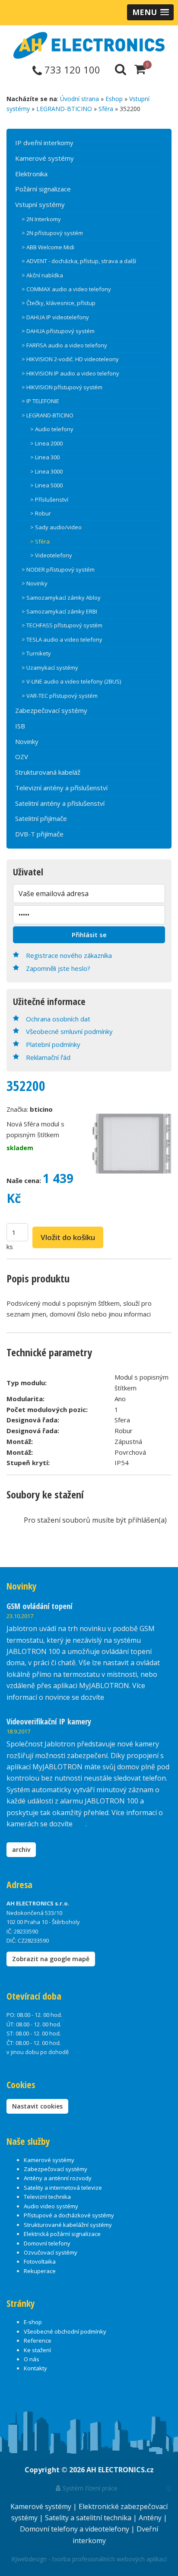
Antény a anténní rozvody (58, 2178)
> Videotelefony (51, 555)
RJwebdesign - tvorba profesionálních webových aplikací (89, 2559)
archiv (21, 1849)
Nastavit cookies (37, 2106)
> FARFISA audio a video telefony (64, 345)
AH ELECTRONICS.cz (120, 2470)
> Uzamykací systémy (50, 668)
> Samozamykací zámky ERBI (59, 611)
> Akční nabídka (42, 275)
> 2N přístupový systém (52, 233)
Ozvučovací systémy (51, 2252)
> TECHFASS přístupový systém (62, 625)
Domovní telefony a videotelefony (75, 2529)
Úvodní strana (79, 99)
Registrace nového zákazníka (69, 955)
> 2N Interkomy (41, 219)
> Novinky (35, 583)
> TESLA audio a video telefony (62, 639)
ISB (20, 726)
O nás (32, 2359)
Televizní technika (47, 2197)
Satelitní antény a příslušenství (60, 803)
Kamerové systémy (44, 158)
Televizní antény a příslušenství (61, 788)
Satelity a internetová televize (63, 2188)
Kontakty (35, 2368)
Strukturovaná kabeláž (48, 772)
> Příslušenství (49, 499)
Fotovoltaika (40, 2261)
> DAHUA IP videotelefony (55, 317)
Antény (151, 2518)
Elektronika (31, 174)
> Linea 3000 (46, 471)
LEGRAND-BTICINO (64, 109)
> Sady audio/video (56, 527)
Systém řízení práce (89, 2488)
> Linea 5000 (46, 485)
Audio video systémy (51, 2206)
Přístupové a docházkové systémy (69, 2215)
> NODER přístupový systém (58, 569)
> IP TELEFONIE (40, 401)
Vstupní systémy (40, 204)
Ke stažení (37, 2350)
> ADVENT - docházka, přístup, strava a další (79, 261)
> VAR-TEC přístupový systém (60, 696)
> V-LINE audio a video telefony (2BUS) (71, 681)
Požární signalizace (43, 189)
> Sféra (40, 541)
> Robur (41, 513)
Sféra (106, 109)
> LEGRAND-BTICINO (48, 415)
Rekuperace (40, 2271)
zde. (112, 1697)
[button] (150, 12)
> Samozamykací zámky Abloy (61, 598)
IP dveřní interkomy (44, 143)
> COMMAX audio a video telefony (66, 289)
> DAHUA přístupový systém (58, 331)
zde (80, 1824)
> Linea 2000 (46, 443)
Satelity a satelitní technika (89, 2518)
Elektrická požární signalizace (62, 2234)
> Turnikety (36, 653)
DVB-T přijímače (39, 834)
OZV (22, 757)
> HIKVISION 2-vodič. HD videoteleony (70, 359)
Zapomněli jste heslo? (58, 968)
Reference (38, 2341)
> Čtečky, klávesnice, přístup (59, 303)
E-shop (33, 2322)
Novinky (27, 741)
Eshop (114, 99)
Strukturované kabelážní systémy (68, 2225)
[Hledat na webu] (121, 69)
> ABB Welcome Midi (48, 247)
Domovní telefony (47, 2243)
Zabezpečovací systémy (51, 710)
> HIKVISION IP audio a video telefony (70, 373)
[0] (140, 69)
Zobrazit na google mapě (51, 1959)
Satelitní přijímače (41, 818)
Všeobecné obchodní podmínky (65, 2331)
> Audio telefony (52, 429)
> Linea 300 (45, 457)
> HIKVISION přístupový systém (62, 387)
